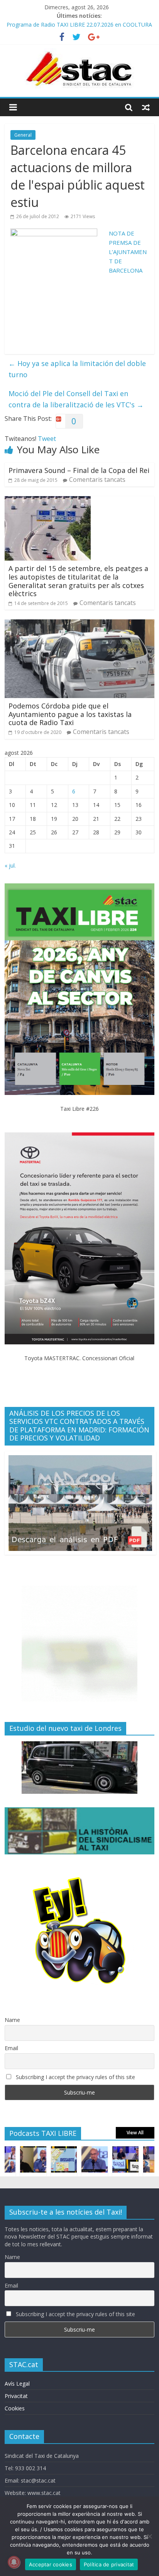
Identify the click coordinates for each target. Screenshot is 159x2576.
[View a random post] (146, 107)
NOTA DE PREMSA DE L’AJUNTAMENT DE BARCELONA (128, 252)
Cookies (15, 2408)
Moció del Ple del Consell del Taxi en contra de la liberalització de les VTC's (76, 399)
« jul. (10, 865)
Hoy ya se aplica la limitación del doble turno (77, 369)
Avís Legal (17, 2384)
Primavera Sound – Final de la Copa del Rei (79, 470)
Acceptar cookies (51, 2564)
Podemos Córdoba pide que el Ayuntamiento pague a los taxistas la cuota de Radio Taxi (70, 714)
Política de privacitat (109, 2564)
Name (12, 2020)
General (23, 135)
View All (135, 2133)
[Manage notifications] (14, 2562)
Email (11, 2048)
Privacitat (16, 2396)
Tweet (47, 439)
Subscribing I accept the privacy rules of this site (75, 2077)
